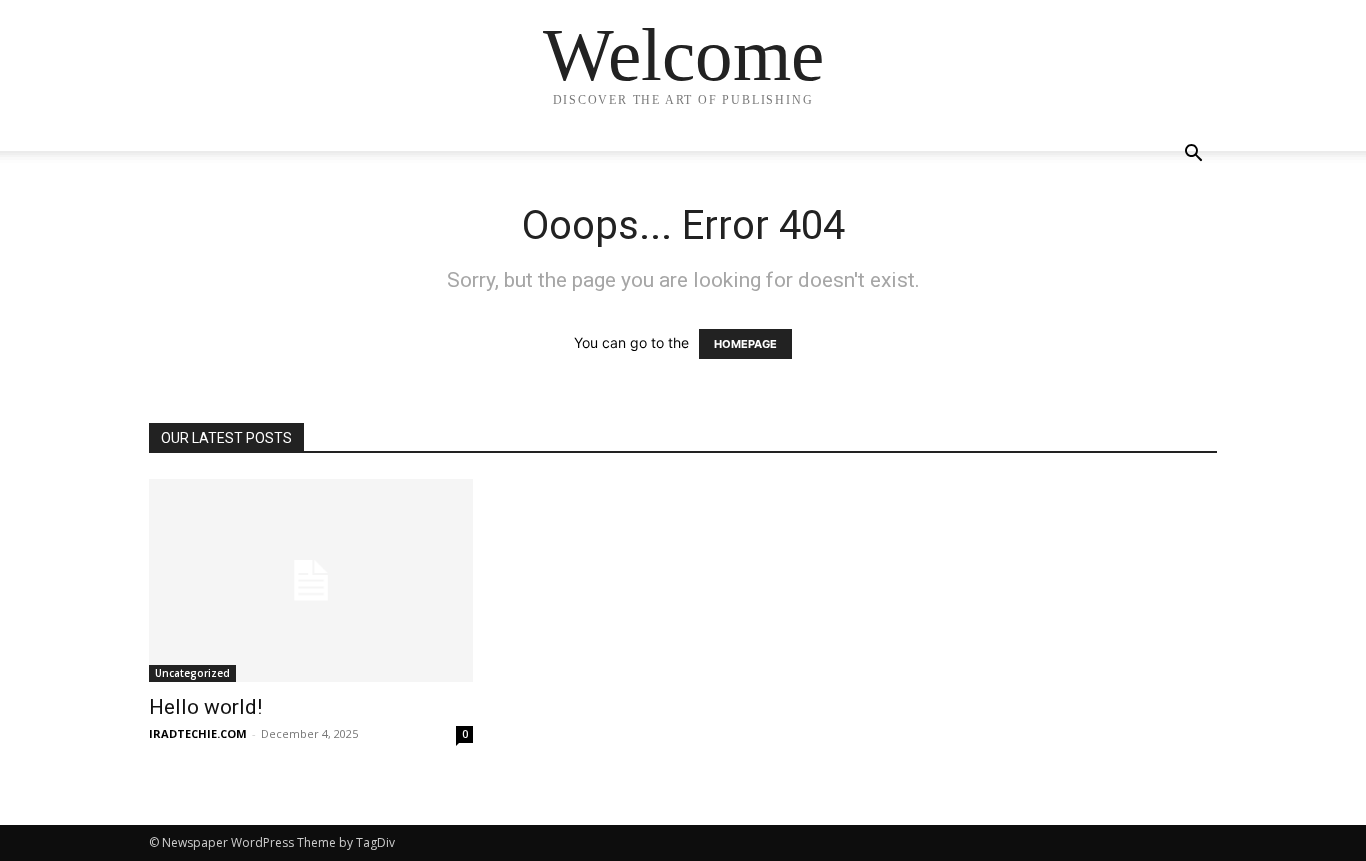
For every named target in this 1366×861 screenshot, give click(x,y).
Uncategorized (192, 673)
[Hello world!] (311, 580)
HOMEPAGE (745, 344)
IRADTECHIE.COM (198, 733)
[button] (1193, 155)
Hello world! (205, 707)
